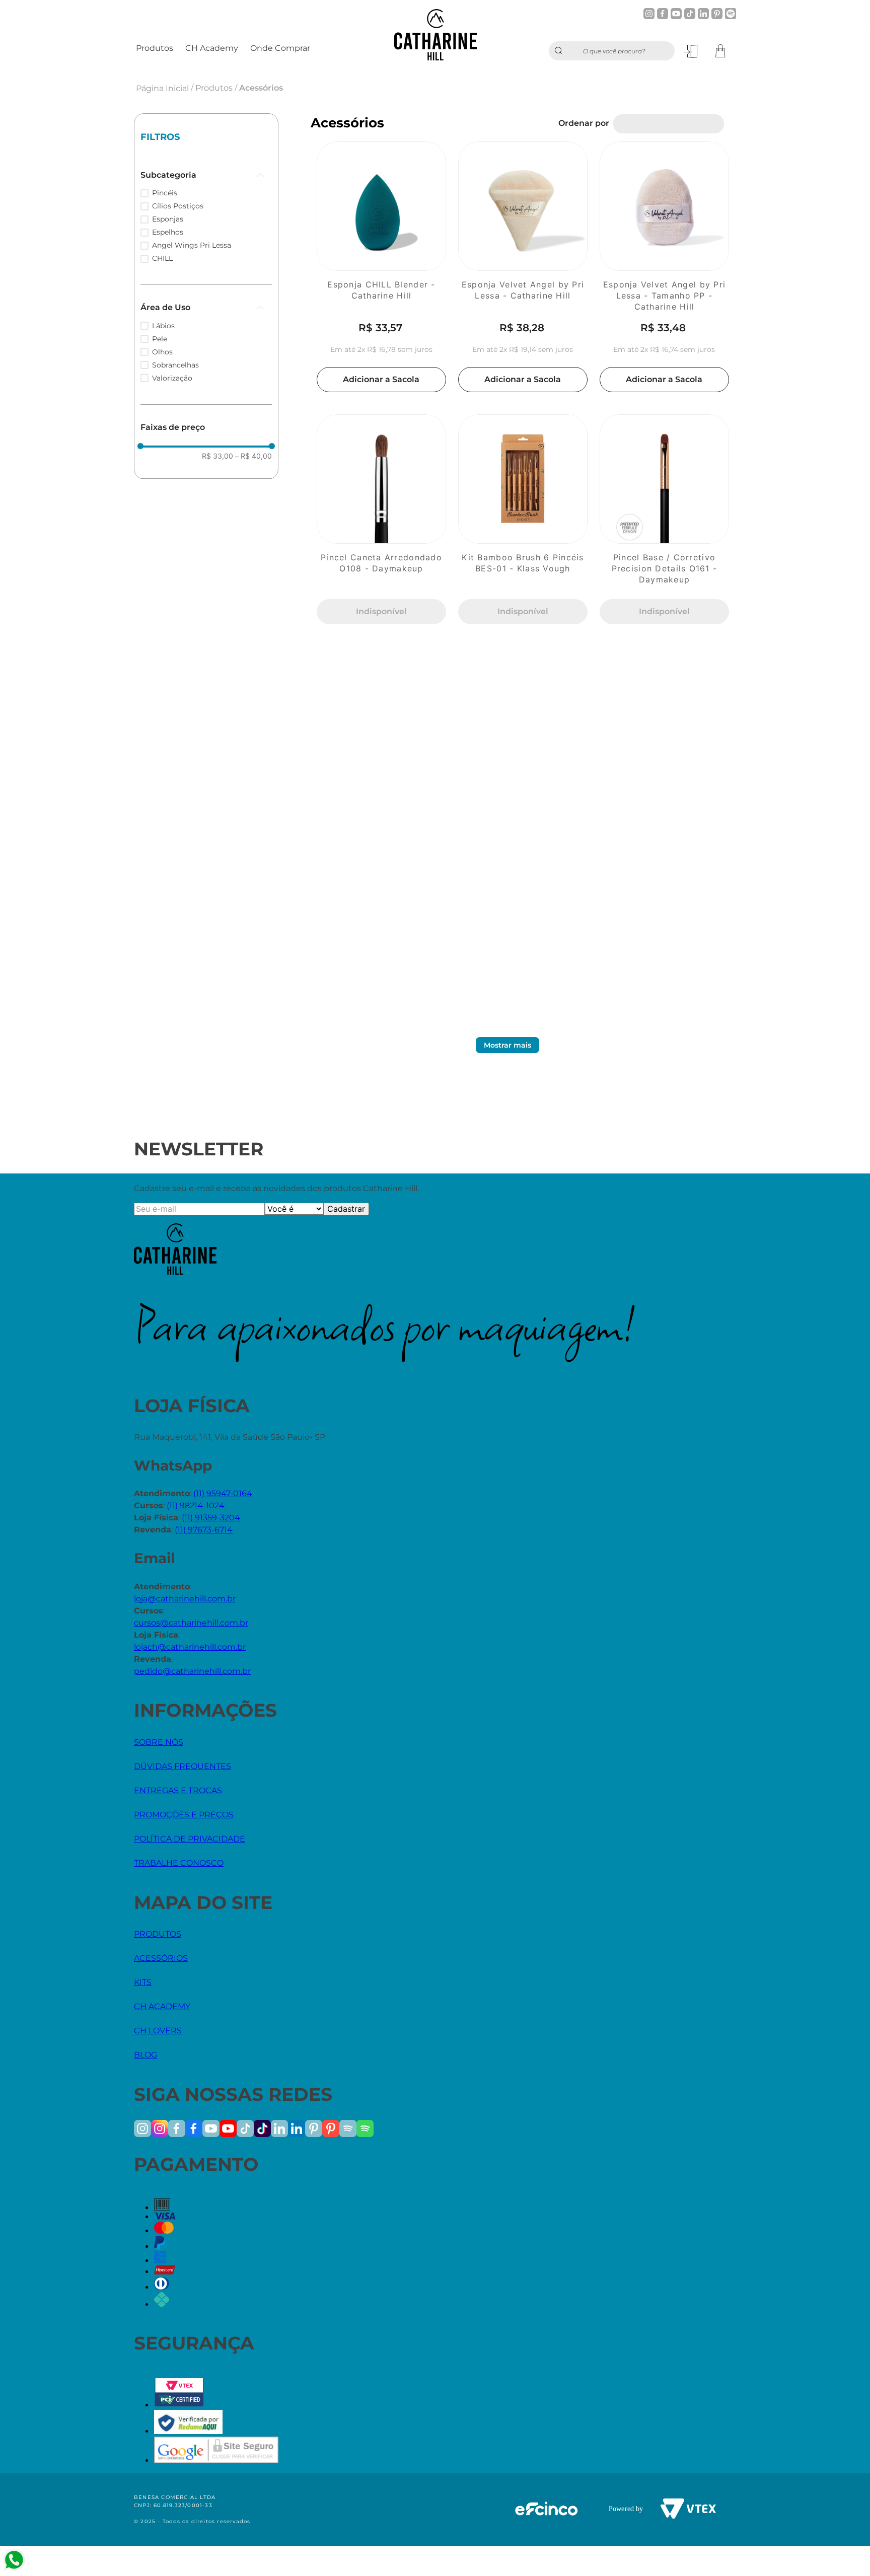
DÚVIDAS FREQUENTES (183, 1766)
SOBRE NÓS (159, 1742)
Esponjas (168, 219)
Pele (160, 339)
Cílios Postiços (178, 206)
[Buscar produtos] (561, 51)
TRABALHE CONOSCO (179, 1863)
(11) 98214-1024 (196, 1505)
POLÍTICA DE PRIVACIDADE (190, 1839)
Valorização (172, 378)
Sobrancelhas (175, 365)
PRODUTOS (158, 1934)
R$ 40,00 (253, 456)
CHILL (162, 258)
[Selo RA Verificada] (188, 2431)
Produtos (214, 88)
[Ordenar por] (669, 124)
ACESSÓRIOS (161, 1958)
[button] (206, 175)
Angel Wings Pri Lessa (192, 245)
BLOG (146, 2055)
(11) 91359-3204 (211, 1518)
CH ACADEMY (162, 2006)
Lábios (163, 326)
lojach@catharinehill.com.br (190, 1647)
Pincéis (165, 193)
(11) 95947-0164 (223, 1493)
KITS (143, 1982)
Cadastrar (346, 1209)
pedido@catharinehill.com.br (192, 1671)
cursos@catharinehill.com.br (191, 1623)
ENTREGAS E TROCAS (178, 1790)
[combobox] (612, 51)
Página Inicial (162, 88)
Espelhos (168, 232)
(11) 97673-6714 (204, 1530)
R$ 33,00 (217, 456)
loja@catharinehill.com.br (185, 1599)
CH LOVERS (158, 2031)
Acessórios (261, 88)
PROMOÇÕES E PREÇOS (184, 1815)
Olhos (162, 352)
